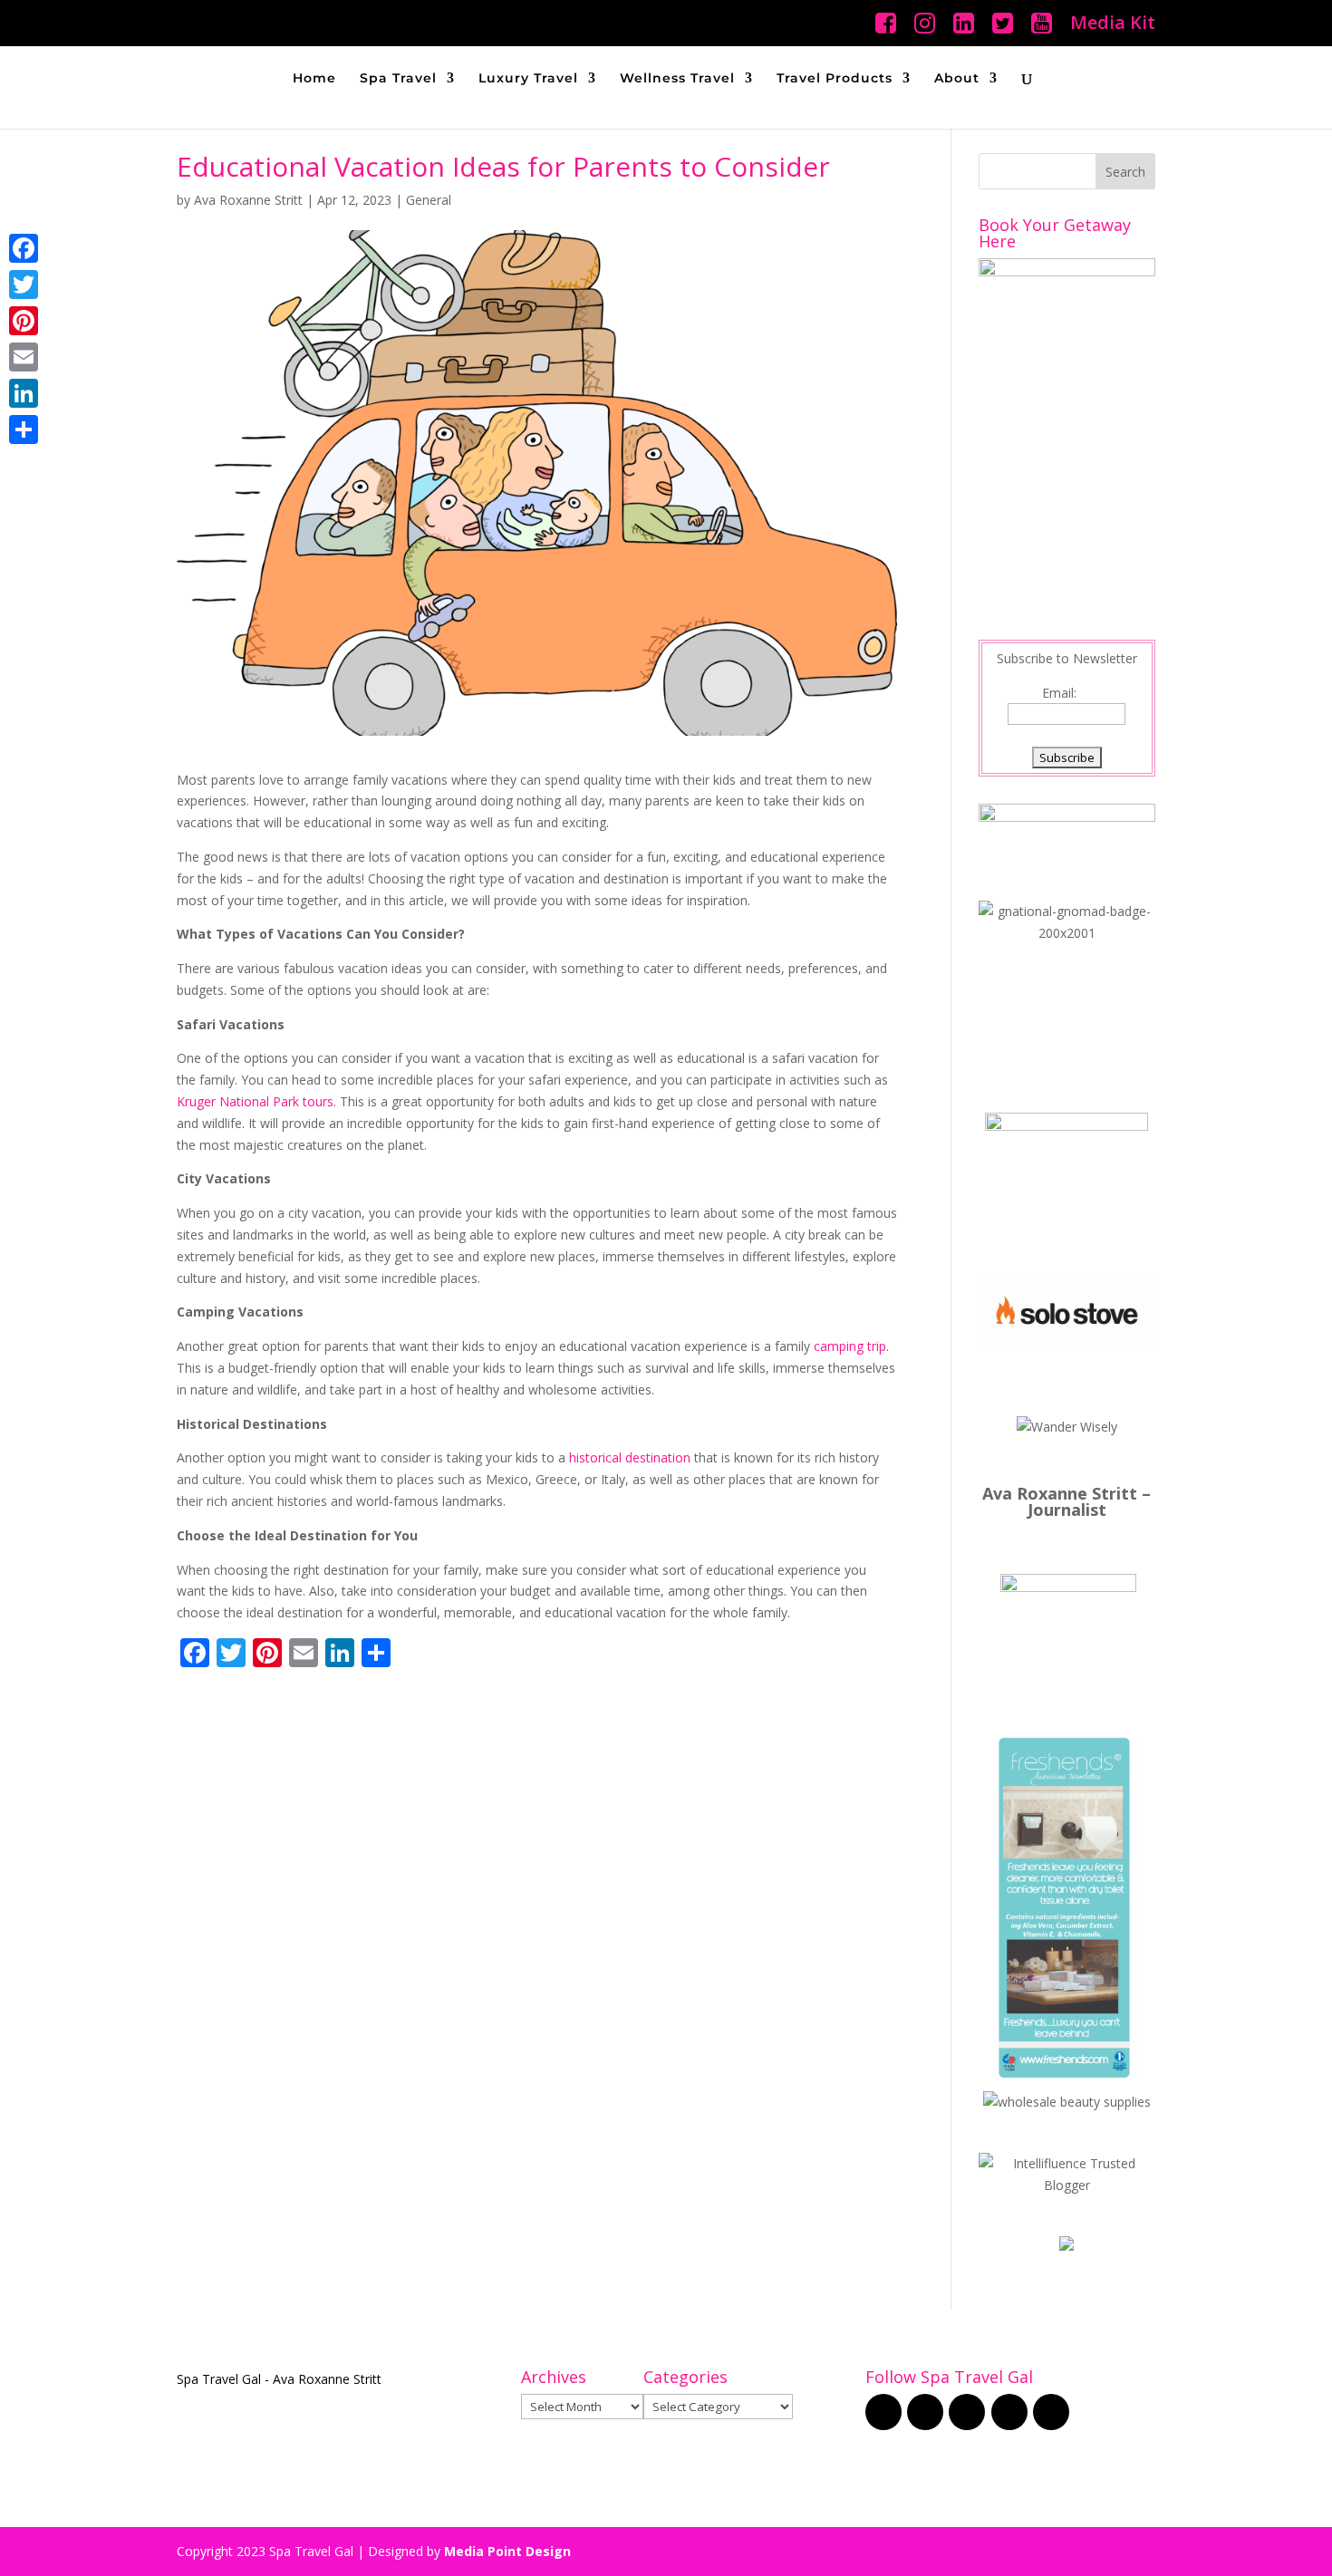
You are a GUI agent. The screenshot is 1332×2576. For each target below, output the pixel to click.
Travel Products (835, 79)
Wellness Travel (677, 79)
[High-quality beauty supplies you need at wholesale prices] (1067, 2102)
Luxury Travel (528, 79)
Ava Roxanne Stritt (248, 200)
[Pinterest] (24, 321)
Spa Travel (398, 79)
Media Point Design (507, 2551)
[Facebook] (24, 248)
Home (314, 79)
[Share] (24, 429)
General (429, 200)
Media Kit (1113, 24)
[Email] (24, 357)
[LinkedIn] (24, 393)
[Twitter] (24, 285)
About (957, 79)
